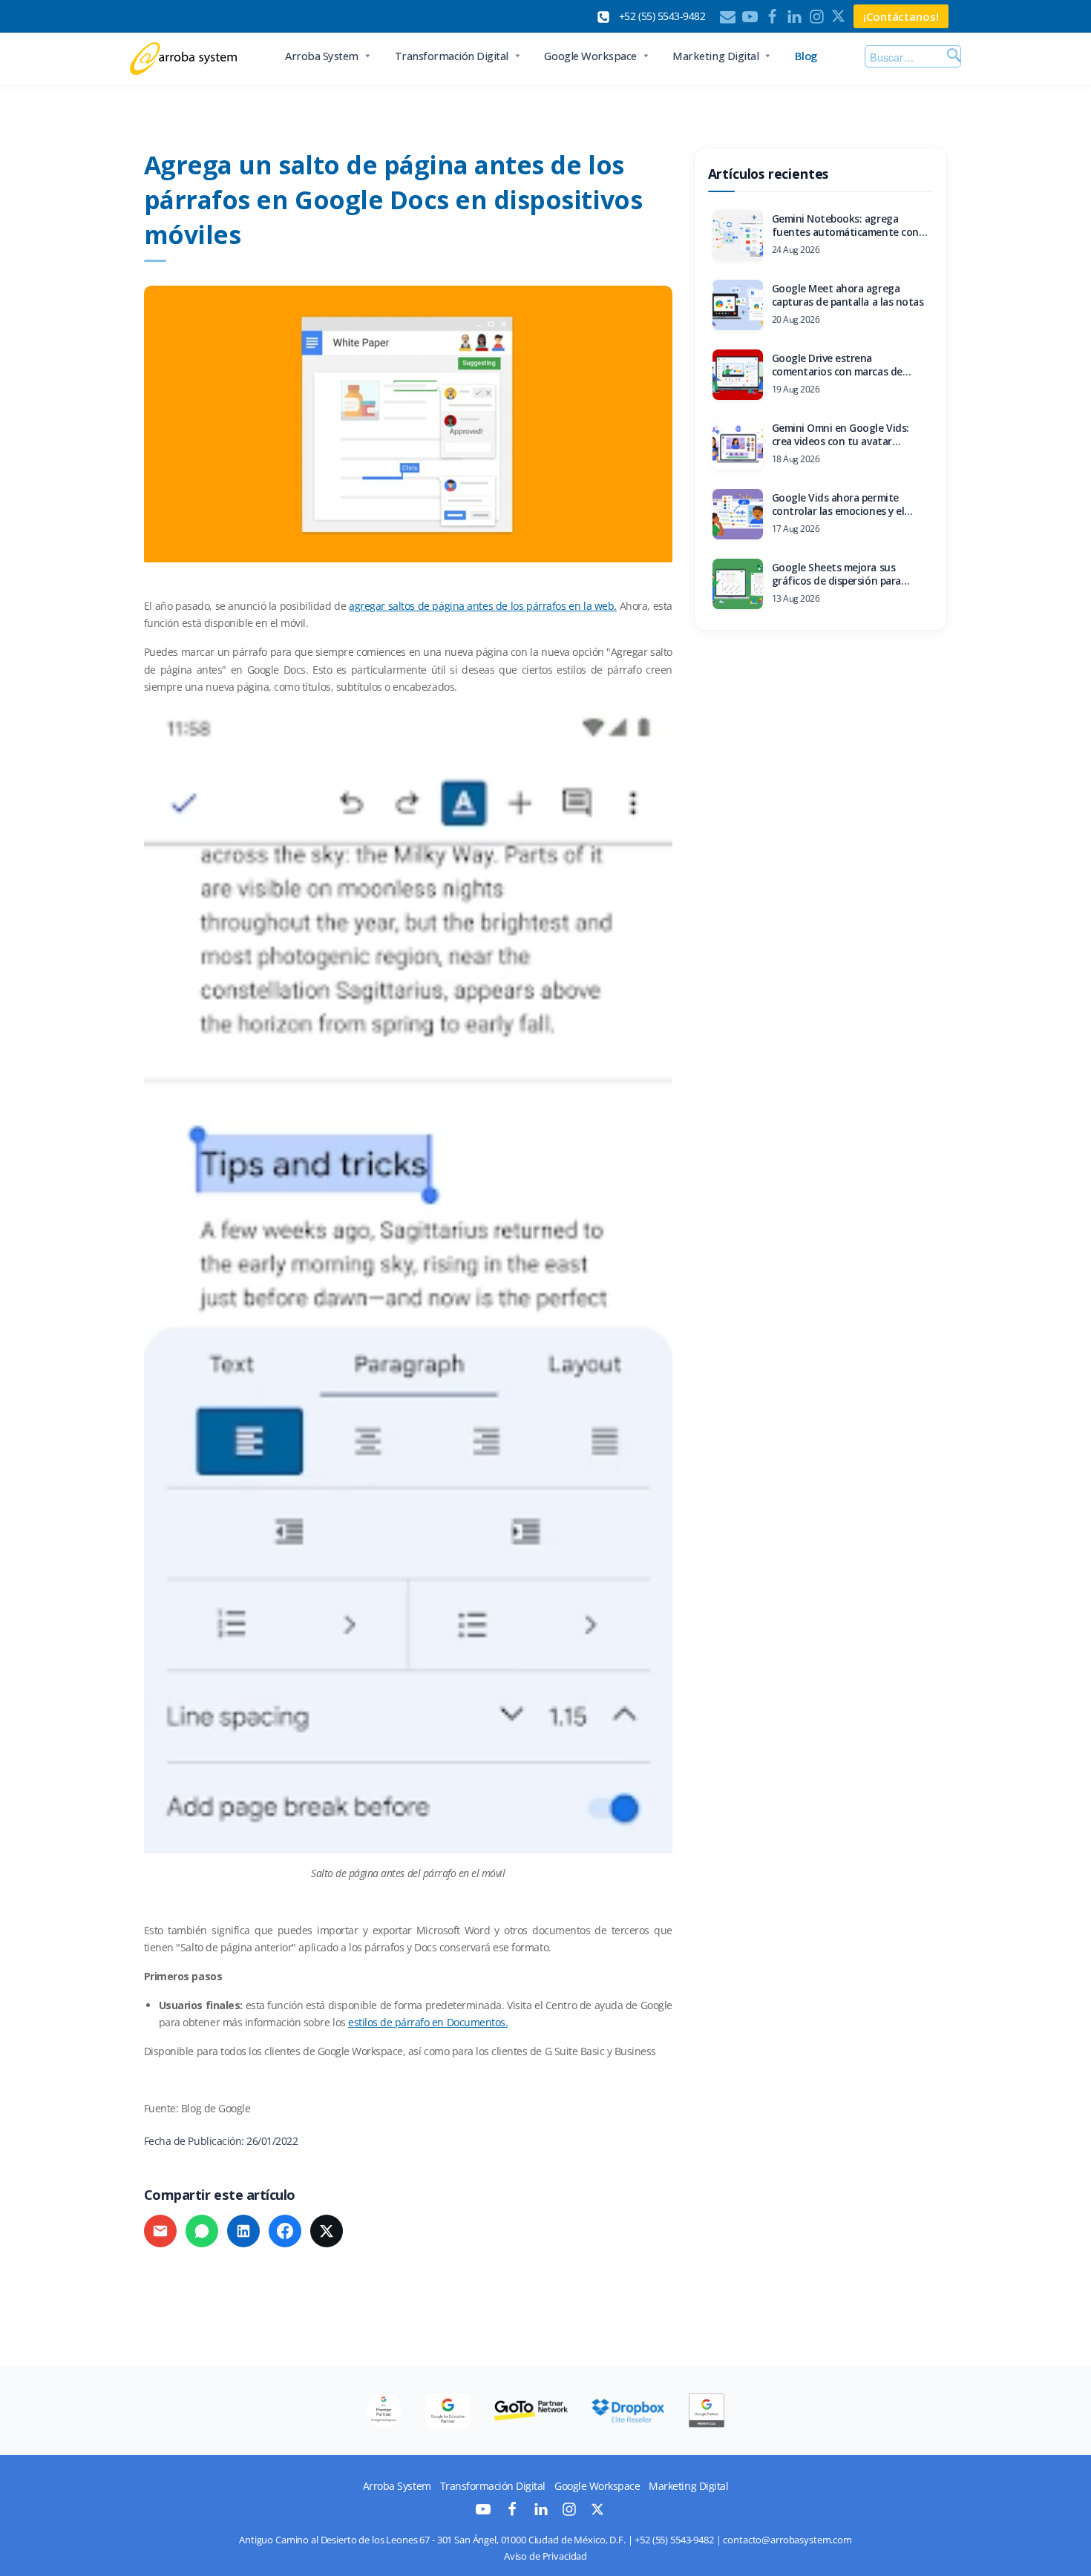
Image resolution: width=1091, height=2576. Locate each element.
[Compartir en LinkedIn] (243, 2231)
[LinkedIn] (795, 17)
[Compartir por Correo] (160, 2231)
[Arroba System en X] (597, 2512)
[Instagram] (817, 17)
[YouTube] (750, 17)
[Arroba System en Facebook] (512, 2513)
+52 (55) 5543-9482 (674, 2540)
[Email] (728, 17)
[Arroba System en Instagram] (569, 2513)
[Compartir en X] (327, 2231)
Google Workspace (590, 56)
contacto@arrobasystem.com (787, 2540)
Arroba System (322, 56)
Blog (806, 56)
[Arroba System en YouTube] (483, 2513)
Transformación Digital (452, 56)
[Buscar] (952, 56)
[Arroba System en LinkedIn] (541, 2513)
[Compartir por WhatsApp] (202, 2231)
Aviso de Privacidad (545, 2556)
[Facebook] (772, 17)
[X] (839, 17)
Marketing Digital (715, 56)
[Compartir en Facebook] (285, 2231)
